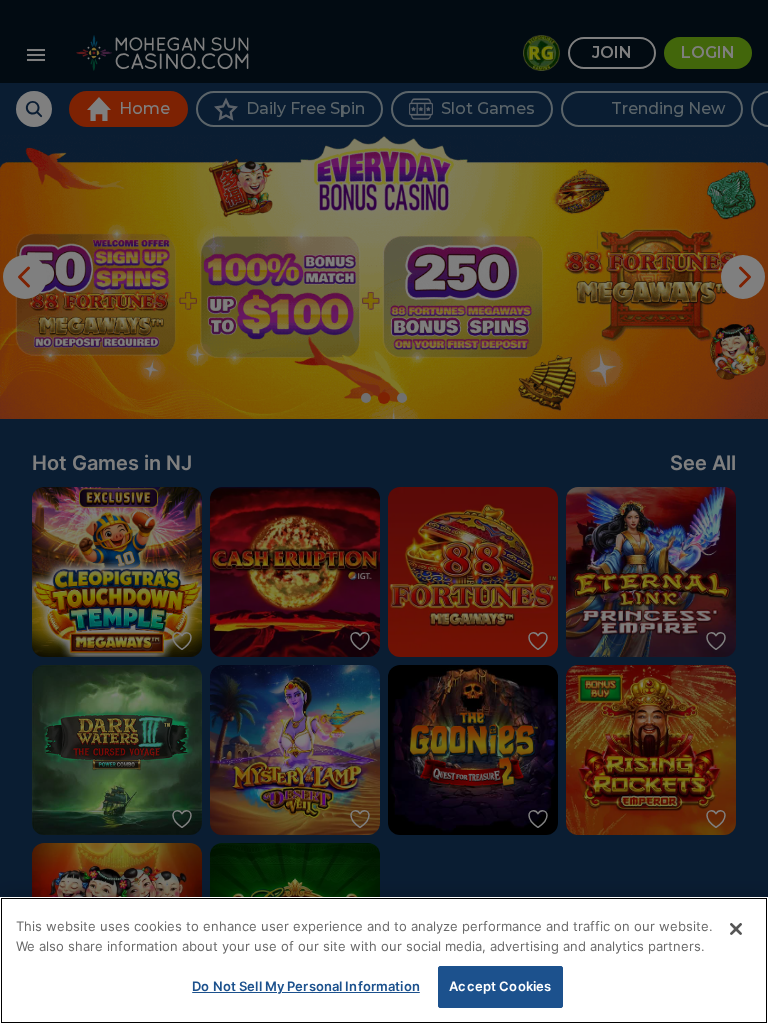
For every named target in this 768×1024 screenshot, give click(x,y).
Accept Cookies (500, 986)
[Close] (736, 929)
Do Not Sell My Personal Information (306, 986)
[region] (384, 960)
